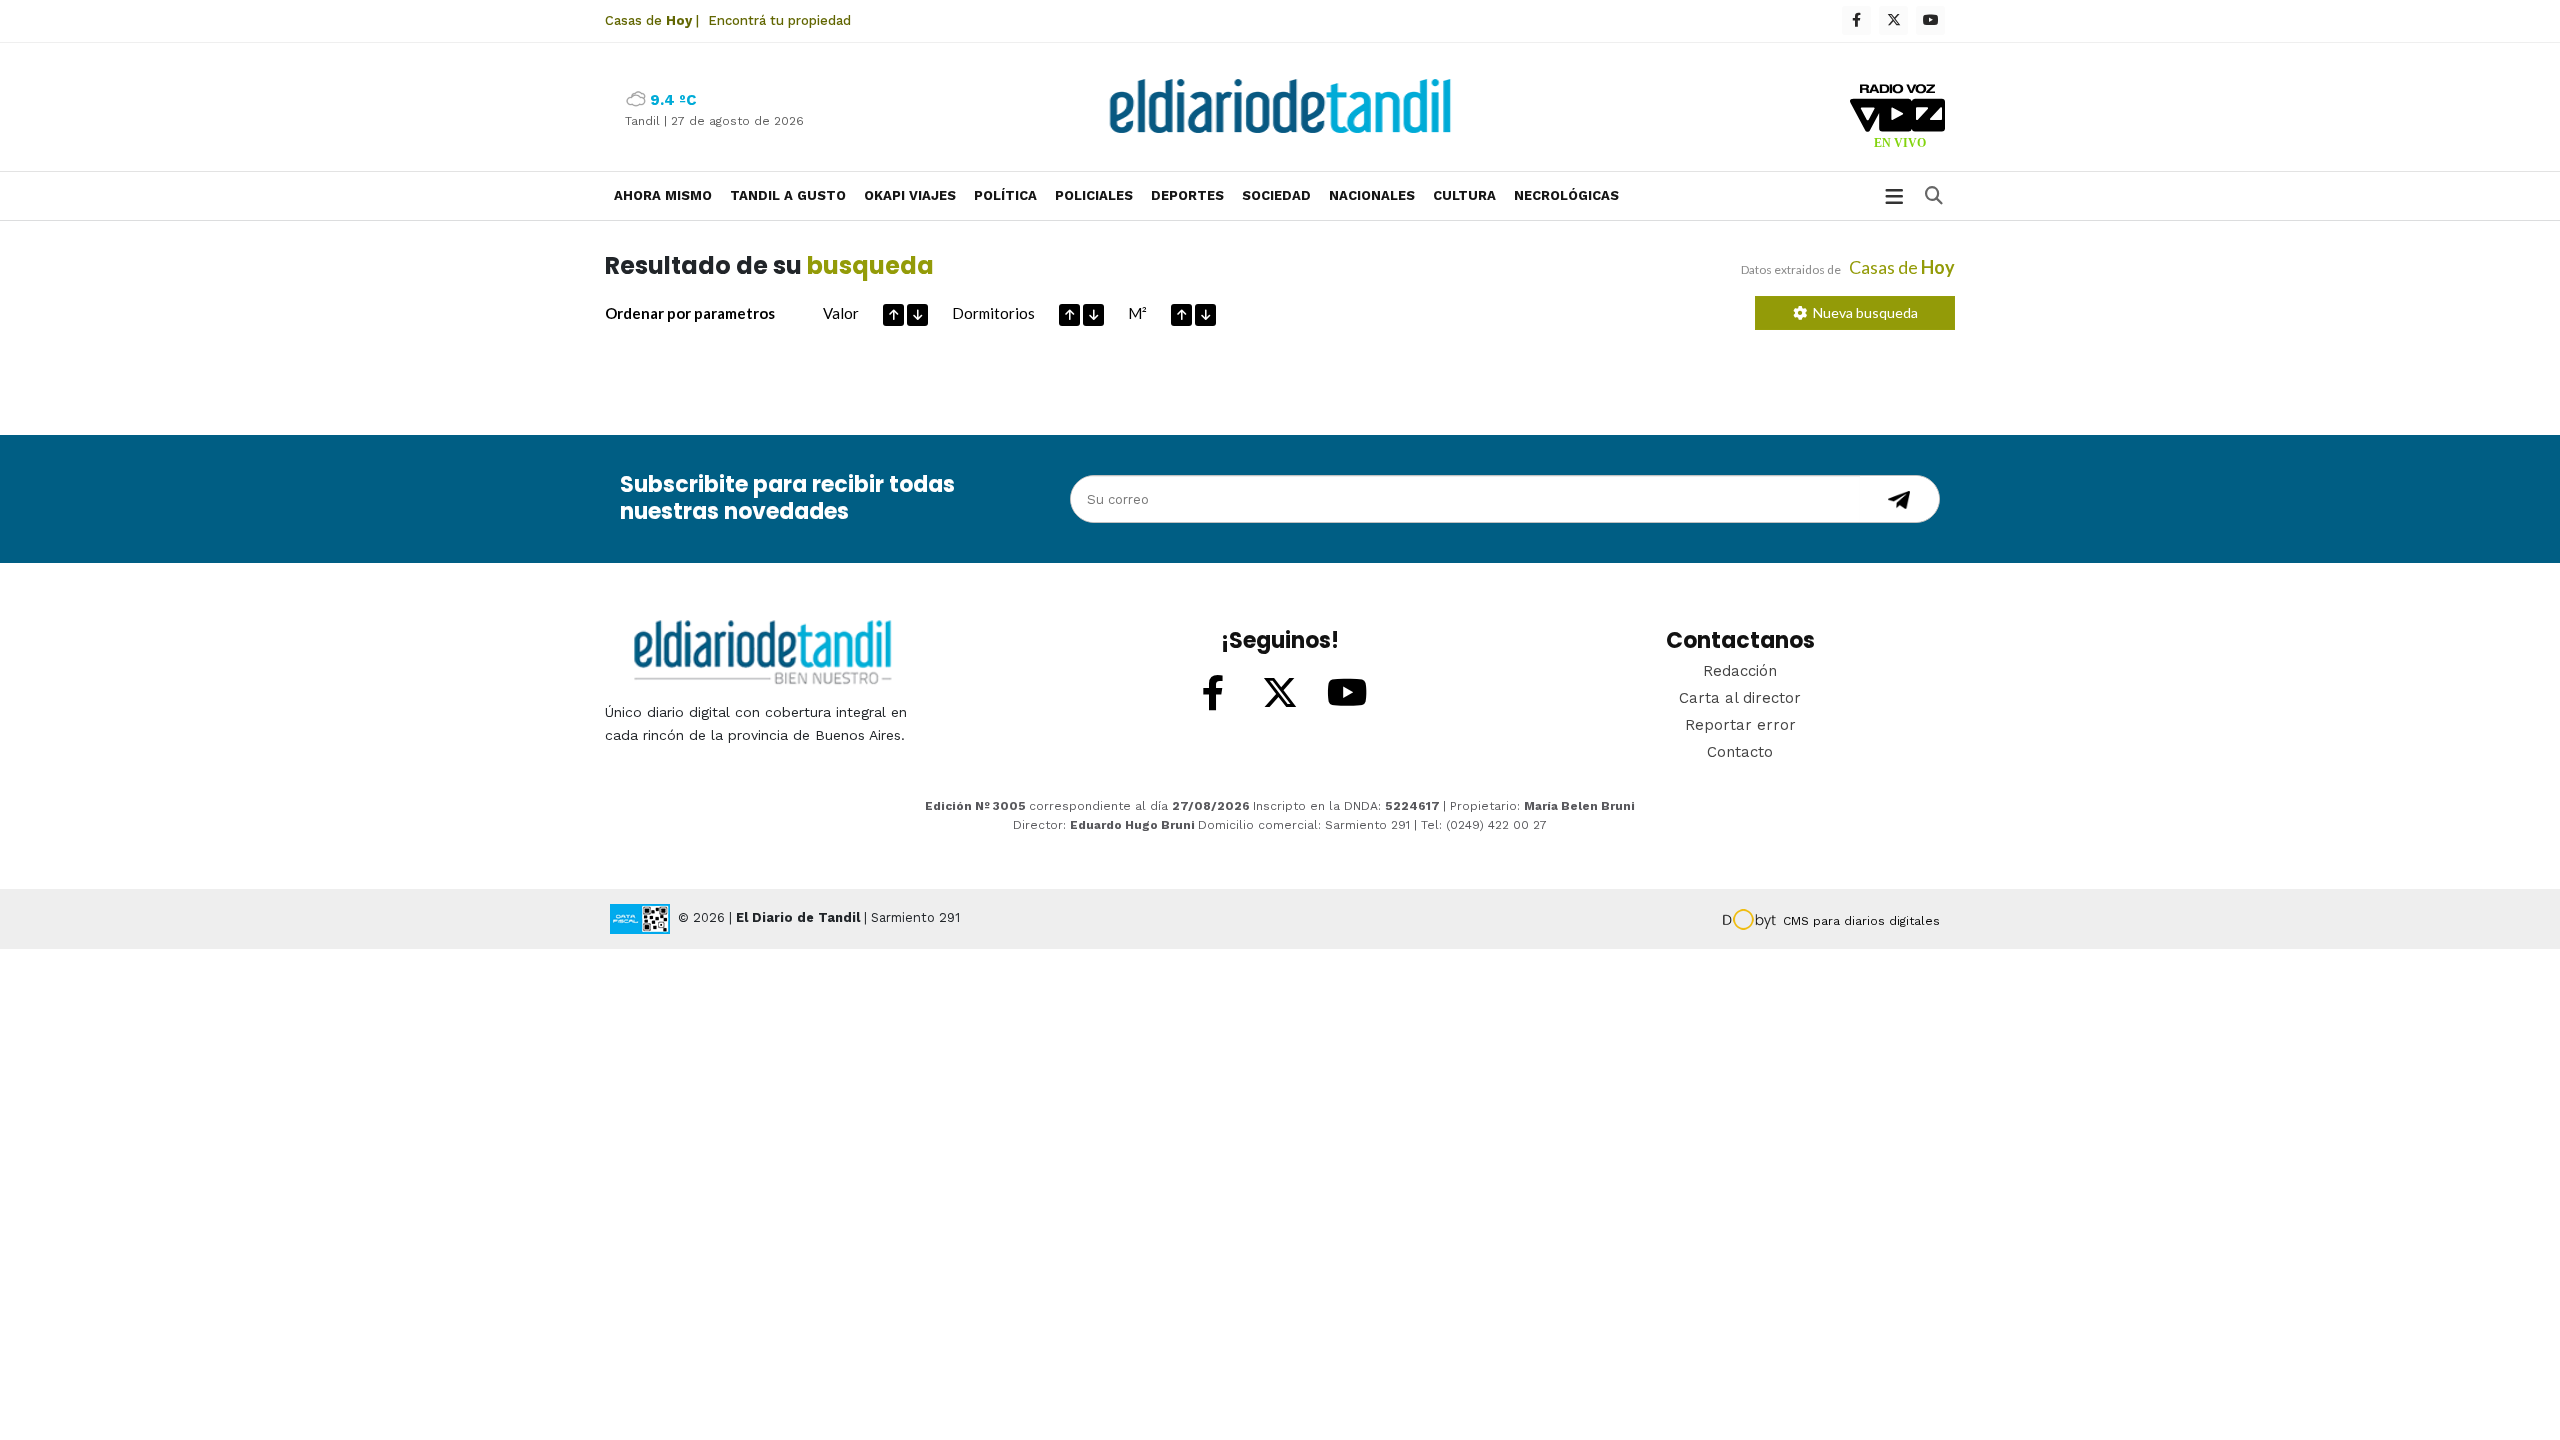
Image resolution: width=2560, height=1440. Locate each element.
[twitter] (1893, 20)
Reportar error (1740, 725)
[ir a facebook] (1213, 694)
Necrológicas (1566, 195)
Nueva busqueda (1862, 312)
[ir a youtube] (1347, 694)
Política (1005, 195)
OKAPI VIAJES (910, 195)
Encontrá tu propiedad (779, 20)
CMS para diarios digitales (1861, 921)
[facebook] (1856, 20)
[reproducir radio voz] (1897, 119)
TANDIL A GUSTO (788, 195)
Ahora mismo (663, 195)
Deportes (1187, 195)
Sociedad (1276, 195)
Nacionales (1372, 195)
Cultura (1464, 195)
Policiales (1094, 195)
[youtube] (1930, 20)
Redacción (1740, 671)
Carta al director (1740, 698)
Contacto (1740, 752)
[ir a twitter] (1280, 694)
